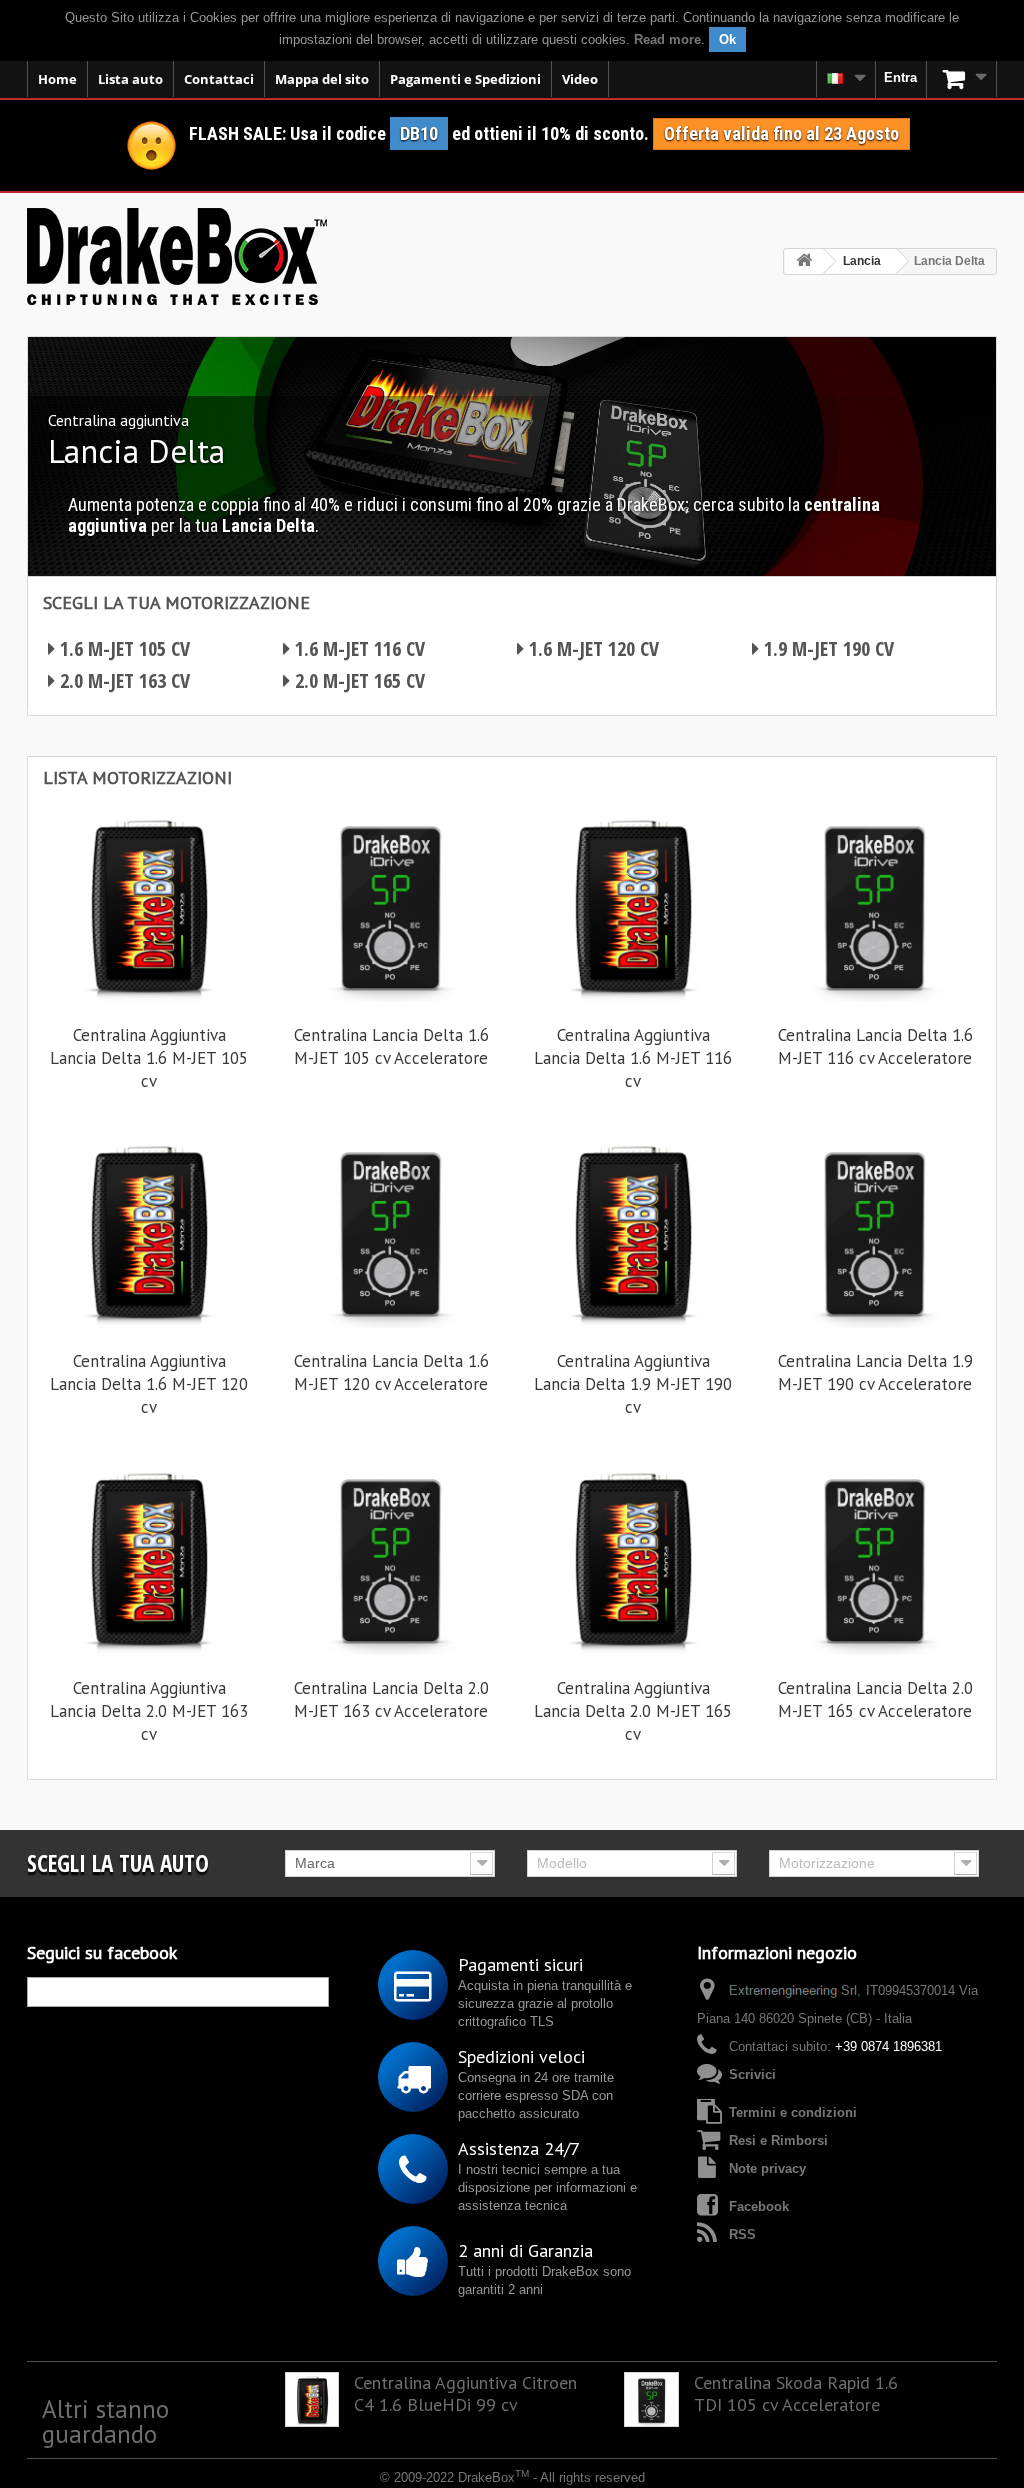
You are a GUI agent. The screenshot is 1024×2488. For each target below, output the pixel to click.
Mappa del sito (322, 79)
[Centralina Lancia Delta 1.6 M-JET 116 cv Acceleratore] (875, 905)
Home (57, 79)
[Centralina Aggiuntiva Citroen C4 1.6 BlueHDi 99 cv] (312, 2399)
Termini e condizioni (793, 2112)
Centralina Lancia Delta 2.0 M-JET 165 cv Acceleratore (875, 1699)
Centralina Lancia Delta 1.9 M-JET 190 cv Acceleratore (875, 1372)
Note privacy (767, 2168)
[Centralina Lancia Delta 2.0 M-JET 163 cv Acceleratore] (391, 1558)
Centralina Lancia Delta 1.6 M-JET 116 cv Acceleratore (875, 1046)
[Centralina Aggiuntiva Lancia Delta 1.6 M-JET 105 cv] (149, 905)
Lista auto (130, 79)
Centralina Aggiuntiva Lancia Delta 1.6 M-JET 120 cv (149, 1384)
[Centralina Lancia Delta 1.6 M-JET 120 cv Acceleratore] (391, 1231)
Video (580, 79)
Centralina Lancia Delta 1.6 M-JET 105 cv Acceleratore (391, 1046)
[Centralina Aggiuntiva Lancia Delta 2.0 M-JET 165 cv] (633, 1558)
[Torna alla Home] (804, 261)
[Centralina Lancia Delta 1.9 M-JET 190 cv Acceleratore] (875, 1231)
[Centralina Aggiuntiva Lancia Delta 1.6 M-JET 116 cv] (633, 905)
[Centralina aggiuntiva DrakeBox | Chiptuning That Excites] (177, 256)
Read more (667, 39)
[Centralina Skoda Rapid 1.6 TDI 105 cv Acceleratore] (651, 2399)
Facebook (759, 2206)
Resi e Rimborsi (778, 2140)
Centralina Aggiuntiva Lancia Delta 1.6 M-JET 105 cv (149, 1058)
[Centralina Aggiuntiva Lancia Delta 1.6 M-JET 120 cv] (149, 1231)
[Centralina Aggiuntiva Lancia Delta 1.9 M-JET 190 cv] (633, 1231)
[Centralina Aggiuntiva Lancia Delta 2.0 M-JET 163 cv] (149, 1558)
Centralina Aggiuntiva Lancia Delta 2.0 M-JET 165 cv (633, 1711)
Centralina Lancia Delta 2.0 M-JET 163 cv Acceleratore (391, 1699)
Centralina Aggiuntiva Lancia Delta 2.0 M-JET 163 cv (149, 1711)
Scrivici (752, 2074)
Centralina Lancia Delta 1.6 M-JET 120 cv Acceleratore (391, 1372)
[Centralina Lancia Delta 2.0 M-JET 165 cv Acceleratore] (875, 1558)
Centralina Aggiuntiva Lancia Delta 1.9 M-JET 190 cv (633, 1384)
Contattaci (219, 79)
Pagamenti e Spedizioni (465, 79)
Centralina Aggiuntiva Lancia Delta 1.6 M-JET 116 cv (633, 1058)
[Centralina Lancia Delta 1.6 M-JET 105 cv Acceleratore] (391, 905)
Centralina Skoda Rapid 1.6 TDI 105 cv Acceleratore (796, 2394)
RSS (742, 2234)
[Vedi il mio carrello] (962, 79)
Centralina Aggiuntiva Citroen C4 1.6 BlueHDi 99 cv (465, 2394)
